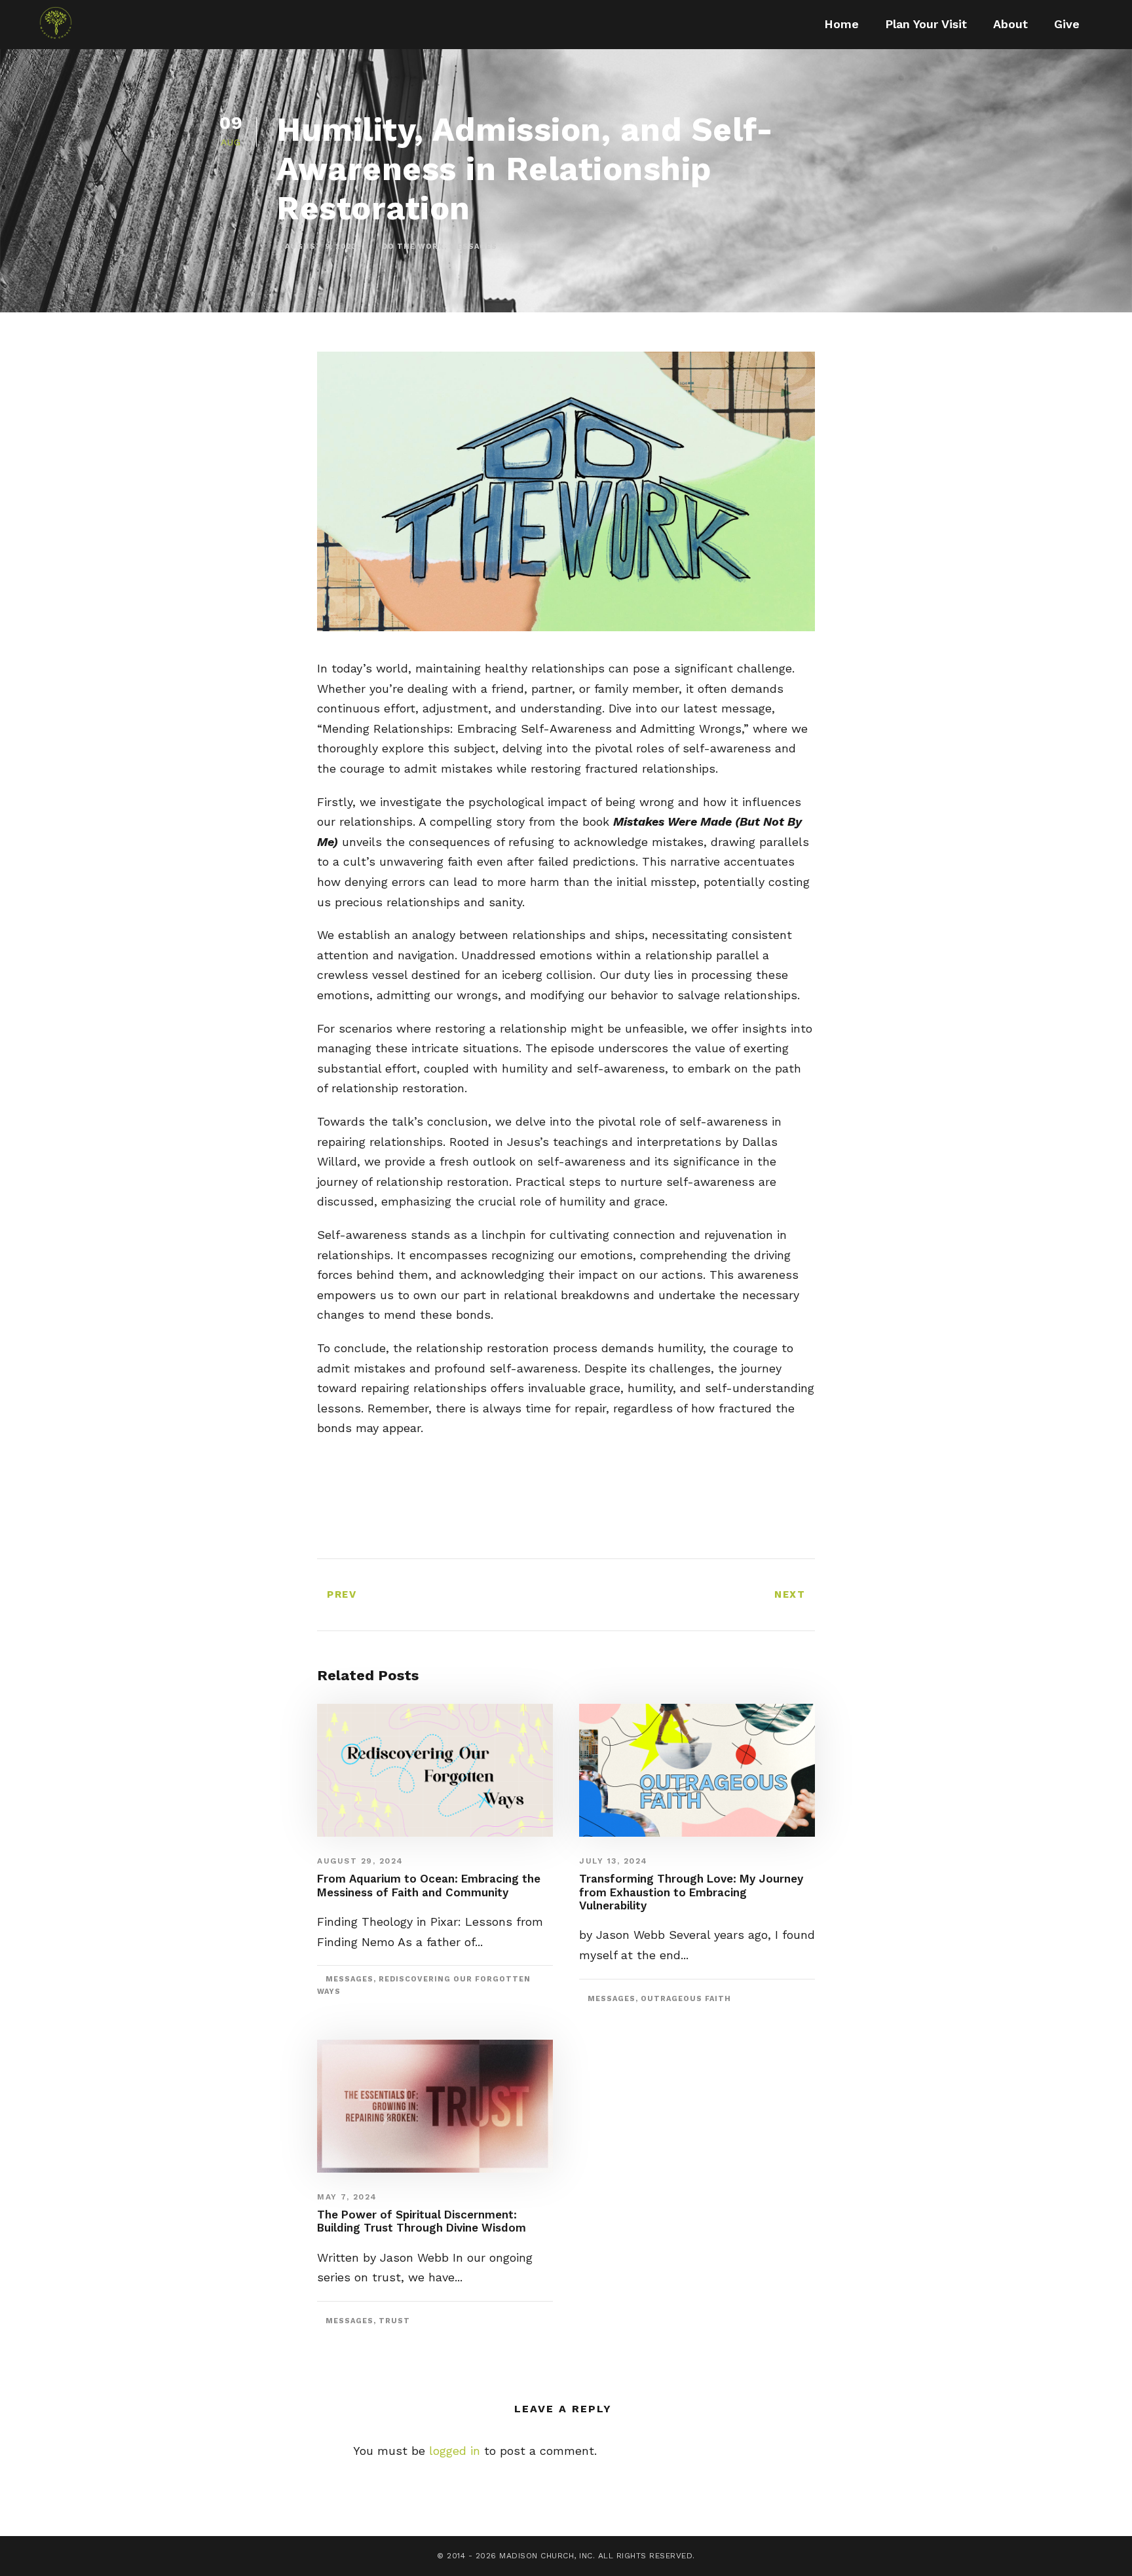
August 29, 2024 (360, 1861)
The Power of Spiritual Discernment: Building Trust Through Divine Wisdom (422, 2221)
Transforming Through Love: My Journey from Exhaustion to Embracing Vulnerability (691, 1892)
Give (1067, 24)
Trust (394, 2321)
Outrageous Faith (686, 1999)
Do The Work (413, 247)
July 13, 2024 (613, 1861)
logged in (455, 2451)
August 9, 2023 (321, 247)
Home (841, 24)
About (1010, 24)
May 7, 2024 (347, 2197)
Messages (473, 247)
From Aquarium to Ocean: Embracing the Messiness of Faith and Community (429, 1885)
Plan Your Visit (926, 24)
